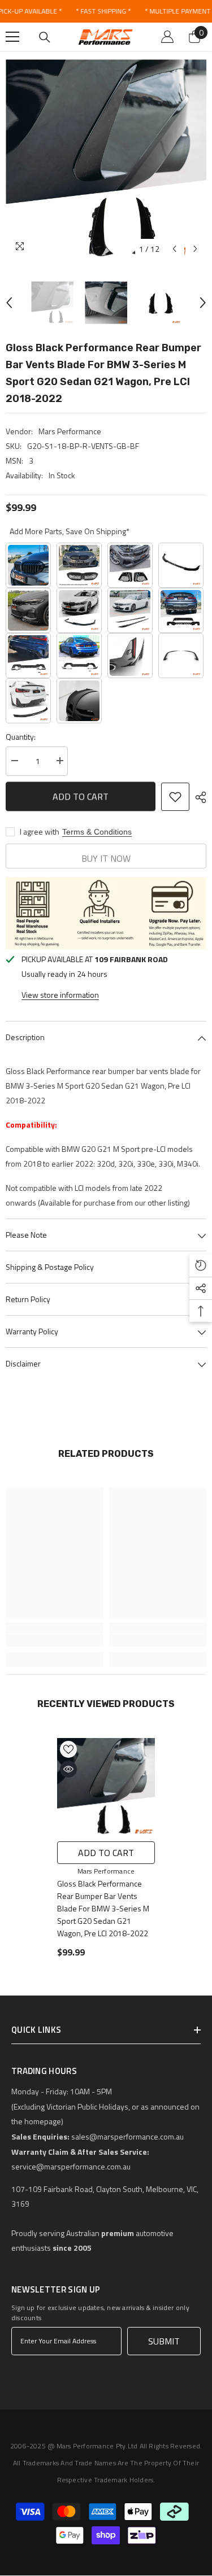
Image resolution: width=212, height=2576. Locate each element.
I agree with (40, 832)
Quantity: (21, 737)
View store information (60, 995)
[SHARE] (198, 797)
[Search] (45, 37)
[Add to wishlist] (175, 797)
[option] (106, 160)
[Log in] (167, 37)
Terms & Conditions (97, 832)
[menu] (12, 37)
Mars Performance (70, 431)
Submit (164, 2341)
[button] (174, 249)
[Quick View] (68, 1769)
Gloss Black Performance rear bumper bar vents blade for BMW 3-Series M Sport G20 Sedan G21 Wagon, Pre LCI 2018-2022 (103, 1908)
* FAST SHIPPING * (103, 11)
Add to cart (81, 796)
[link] (55, 1640)
